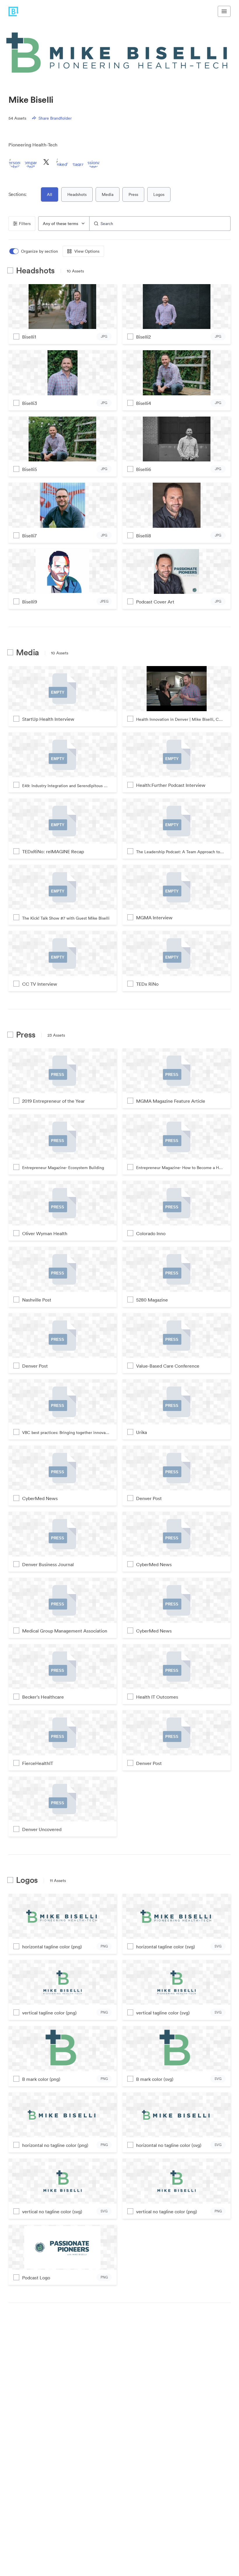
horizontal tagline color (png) (52, 1947)
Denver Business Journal (48, 1564)
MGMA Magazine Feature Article (171, 1101)
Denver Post (35, 1366)
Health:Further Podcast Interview (171, 785)
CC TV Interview (40, 984)
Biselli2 (143, 337)
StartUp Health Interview (48, 719)
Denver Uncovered (42, 1829)
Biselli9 (30, 602)
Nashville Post (37, 1300)
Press (133, 194)
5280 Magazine (152, 1300)
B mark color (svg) (155, 2079)
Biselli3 (30, 403)
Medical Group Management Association (65, 1631)
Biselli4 (144, 403)
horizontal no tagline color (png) (55, 2145)
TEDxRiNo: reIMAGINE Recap (53, 851)
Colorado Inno (151, 1233)
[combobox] (64, 224)
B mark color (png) (41, 2079)
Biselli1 (29, 337)
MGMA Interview (154, 918)
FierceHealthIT (38, 1763)
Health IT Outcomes (157, 1697)
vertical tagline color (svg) (163, 2013)
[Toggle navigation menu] (224, 11)
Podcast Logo (36, 2278)
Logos (159, 194)
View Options (87, 251)
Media (108, 194)
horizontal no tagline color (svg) (169, 2145)
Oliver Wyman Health (45, 1233)
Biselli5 (30, 469)
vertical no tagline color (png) (167, 2212)
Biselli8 (144, 536)
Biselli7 (29, 536)
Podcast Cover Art (155, 602)
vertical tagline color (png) (49, 2013)
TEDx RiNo (147, 984)
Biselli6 (144, 469)
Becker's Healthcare (43, 1697)
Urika (142, 1432)
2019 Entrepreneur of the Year (53, 1101)
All (50, 194)
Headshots (77, 194)
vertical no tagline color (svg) (52, 2212)
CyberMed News (40, 1498)
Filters (25, 224)
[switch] (34, 251)
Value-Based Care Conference (168, 1366)
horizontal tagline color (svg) (166, 1947)
